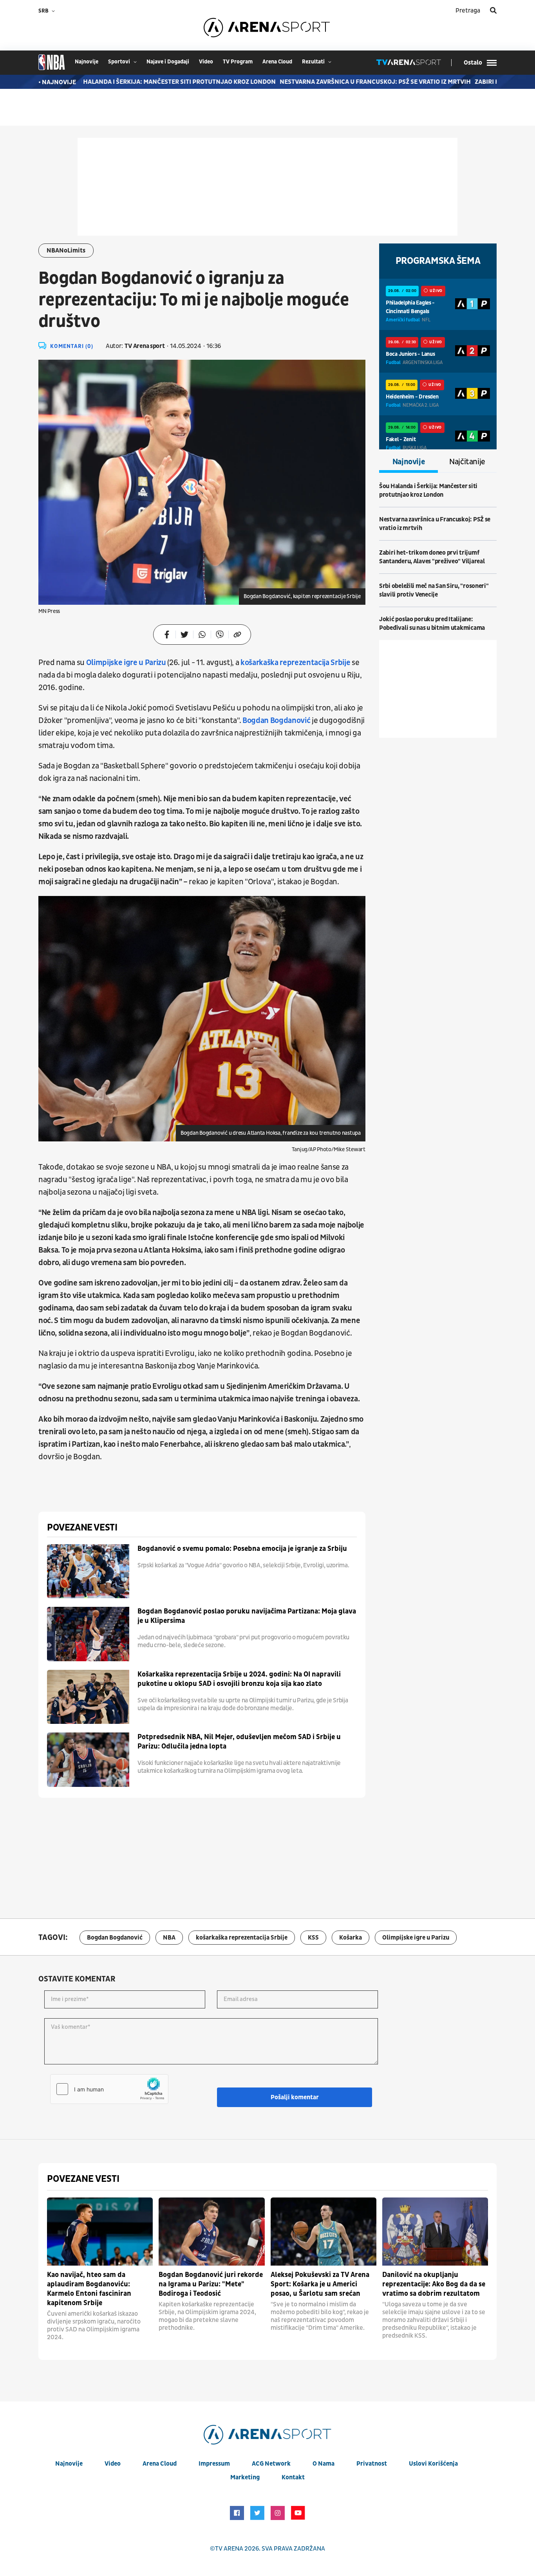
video (206, 62)
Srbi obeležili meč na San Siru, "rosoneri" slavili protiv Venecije (434, 590)
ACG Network (271, 2464)
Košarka (351, 1938)
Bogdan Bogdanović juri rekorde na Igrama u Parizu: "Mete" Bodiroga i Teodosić (211, 2284)
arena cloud (277, 62)
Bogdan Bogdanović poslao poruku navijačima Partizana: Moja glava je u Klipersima (247, 1616)
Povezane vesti (82, 1528)
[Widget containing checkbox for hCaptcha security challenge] (109, 2089)
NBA (169, 1938)
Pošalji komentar (295, 2097)
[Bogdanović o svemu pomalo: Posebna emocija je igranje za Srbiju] (88, 1571)
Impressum (214, 2464)
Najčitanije (467, 462)
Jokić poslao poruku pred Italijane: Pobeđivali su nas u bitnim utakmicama (432, 624)
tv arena (229, 2549)
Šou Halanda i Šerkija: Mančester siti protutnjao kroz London (141, 82)
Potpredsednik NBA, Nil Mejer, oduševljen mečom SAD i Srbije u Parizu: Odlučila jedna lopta (239, 1742)
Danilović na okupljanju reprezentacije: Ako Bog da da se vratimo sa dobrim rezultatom (434, 2284)
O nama (324, 2464)
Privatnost (372, 2464)
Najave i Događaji (168, 62)
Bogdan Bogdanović (276, 721)
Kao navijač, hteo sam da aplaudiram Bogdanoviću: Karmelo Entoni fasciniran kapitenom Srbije (89, 2289)
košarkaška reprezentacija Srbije (295, 663)
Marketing (245, 2477)
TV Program (238, 62)
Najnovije (409, 462)
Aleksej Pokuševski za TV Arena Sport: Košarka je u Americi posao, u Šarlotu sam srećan (320, 2284)
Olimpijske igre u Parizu (127, 663)
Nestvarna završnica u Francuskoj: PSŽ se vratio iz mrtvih (344, 82)
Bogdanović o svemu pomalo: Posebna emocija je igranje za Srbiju (242, 1549)
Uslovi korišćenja (433, 2464)
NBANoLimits (66, 251)
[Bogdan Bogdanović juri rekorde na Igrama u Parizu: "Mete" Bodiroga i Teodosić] (211, 2232)
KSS (313, 1938)
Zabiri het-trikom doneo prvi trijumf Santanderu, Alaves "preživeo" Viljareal (432, 557)
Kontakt (293, 2477)
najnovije (87, 62)
